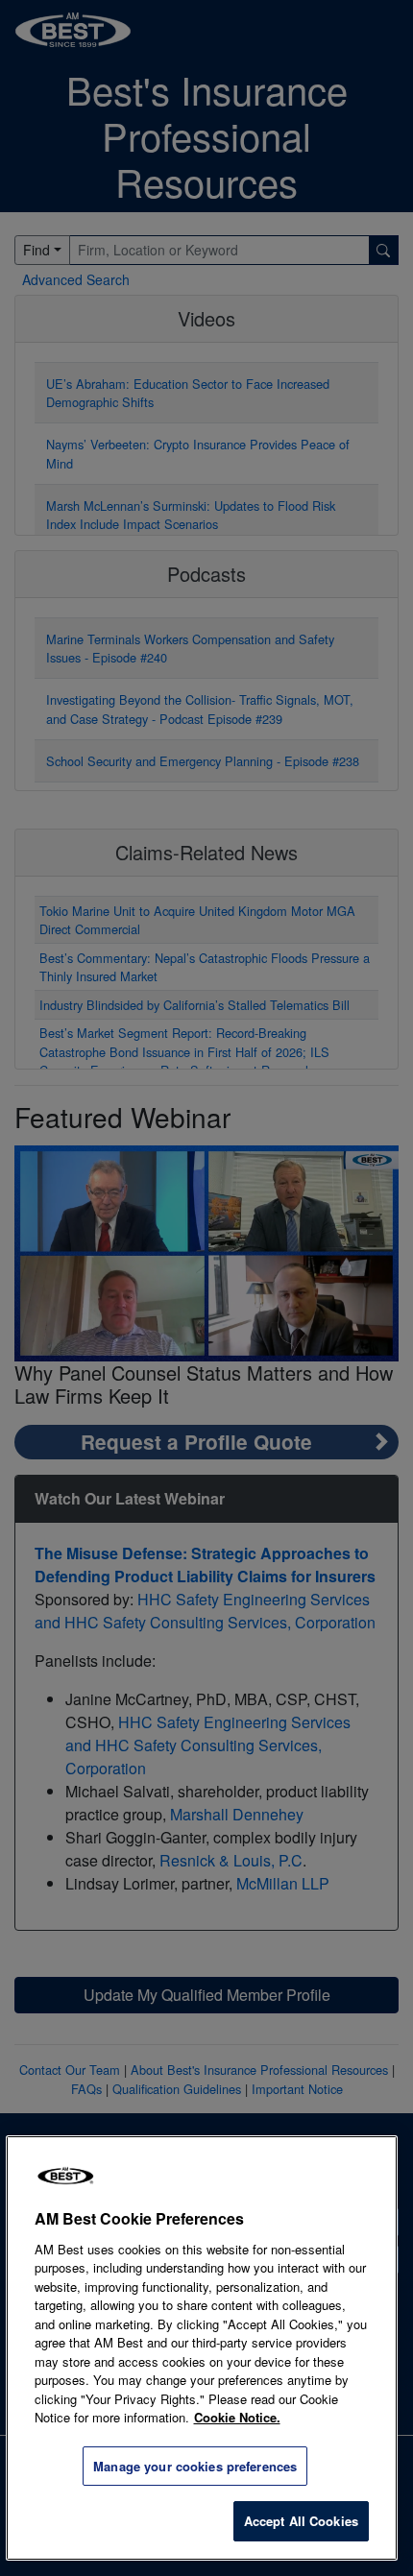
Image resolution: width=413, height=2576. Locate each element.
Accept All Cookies (301, 2521)
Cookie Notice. (237, 2417)
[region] (202, 2348)
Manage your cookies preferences (195, 2466)
